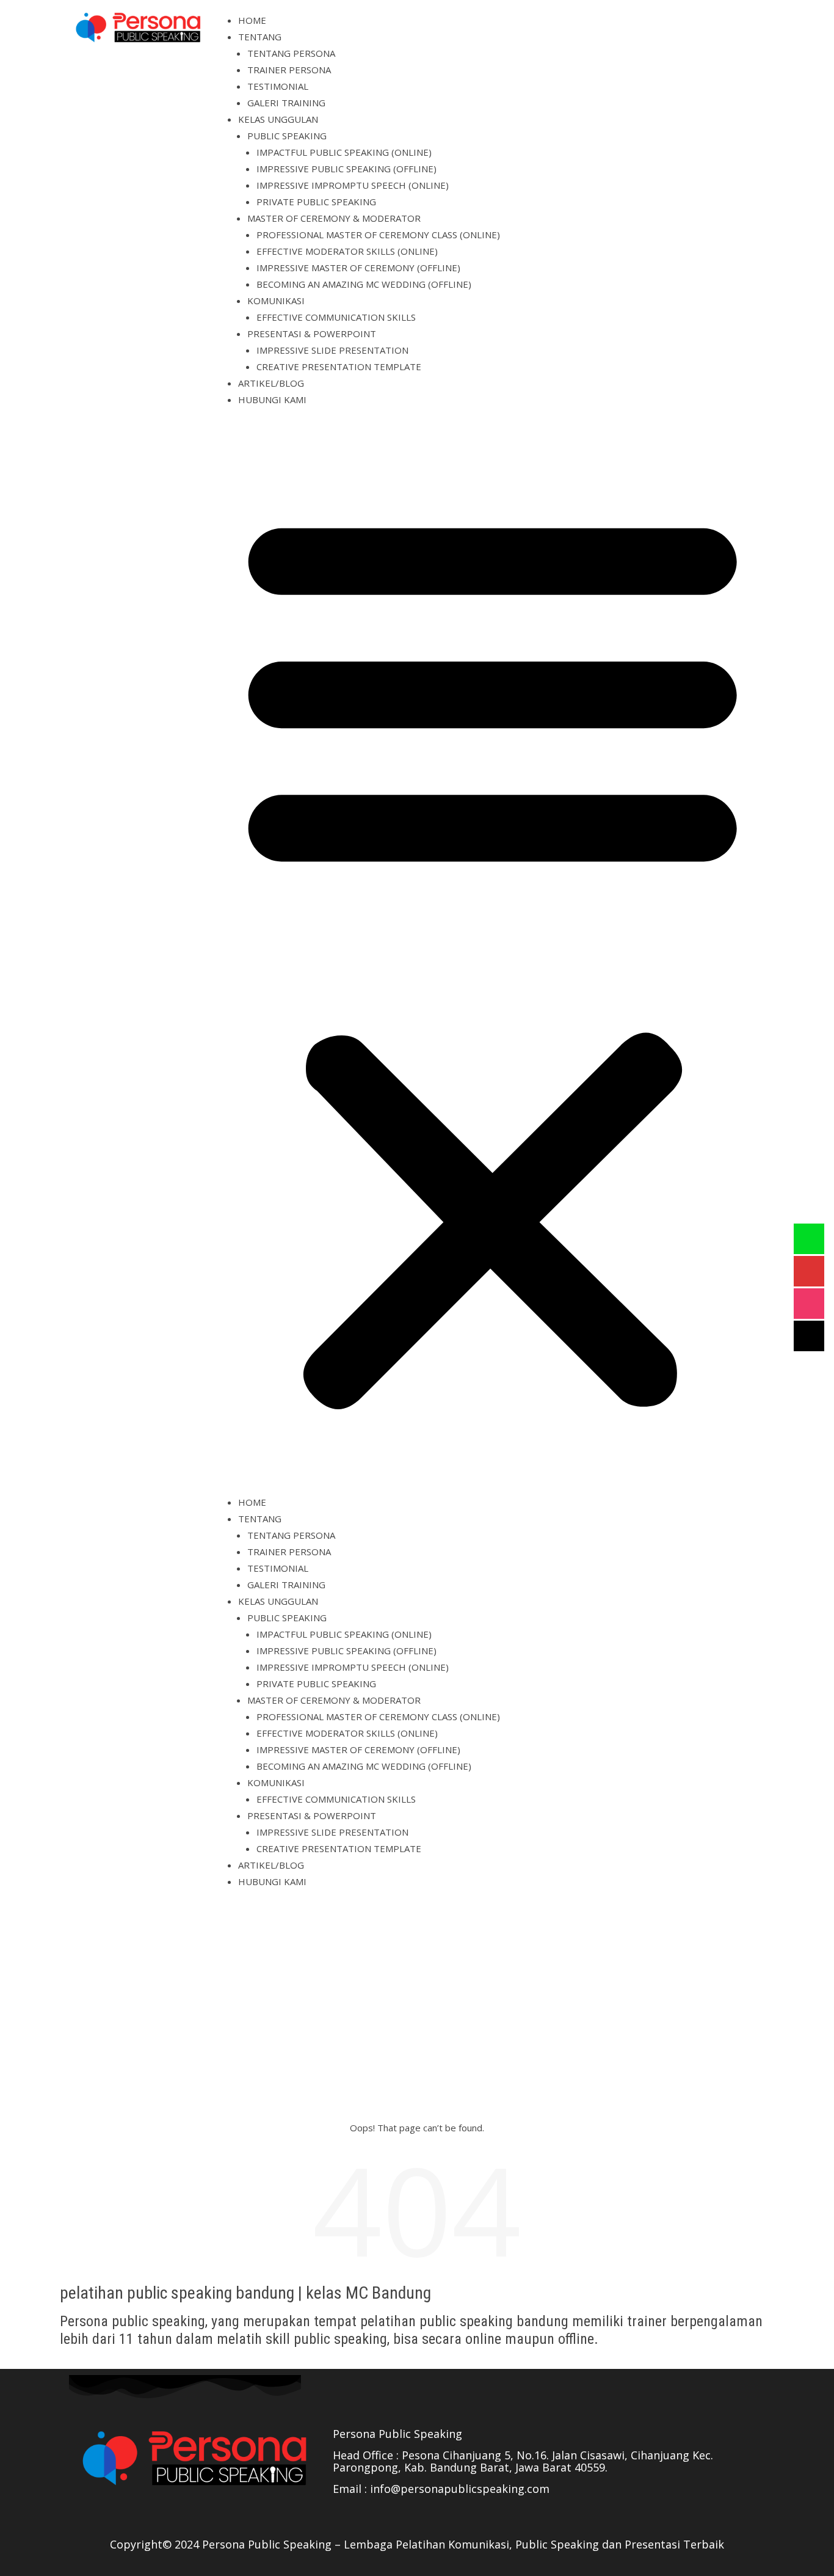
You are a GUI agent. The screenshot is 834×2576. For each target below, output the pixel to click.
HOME (252, 20)
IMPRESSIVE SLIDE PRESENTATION (332, 350)
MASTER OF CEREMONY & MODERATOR (334, 218)
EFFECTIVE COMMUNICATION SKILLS (336, 317)
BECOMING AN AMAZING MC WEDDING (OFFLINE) (364, 284)
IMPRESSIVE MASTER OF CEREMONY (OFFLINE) (358, 268)
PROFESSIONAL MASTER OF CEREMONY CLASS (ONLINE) (378, 235)
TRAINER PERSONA (289, 70)
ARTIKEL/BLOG (271, 383)
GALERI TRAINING (286, 103)
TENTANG (260, 37)
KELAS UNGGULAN (278, 119)
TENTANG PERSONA (291, 53)
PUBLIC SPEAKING (287, 136)
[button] (492, 956)
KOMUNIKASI (276, 301)
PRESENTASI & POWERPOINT (312, 334)
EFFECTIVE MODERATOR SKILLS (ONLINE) (347, 251)
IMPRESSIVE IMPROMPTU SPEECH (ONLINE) (353, 185)
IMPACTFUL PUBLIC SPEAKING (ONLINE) (344, 152)
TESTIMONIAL (278, 86)
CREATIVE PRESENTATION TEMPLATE (339, 367)
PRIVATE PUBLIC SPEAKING (316, 202)
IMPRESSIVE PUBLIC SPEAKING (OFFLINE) (346, 169)
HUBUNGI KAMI (272, 400)
